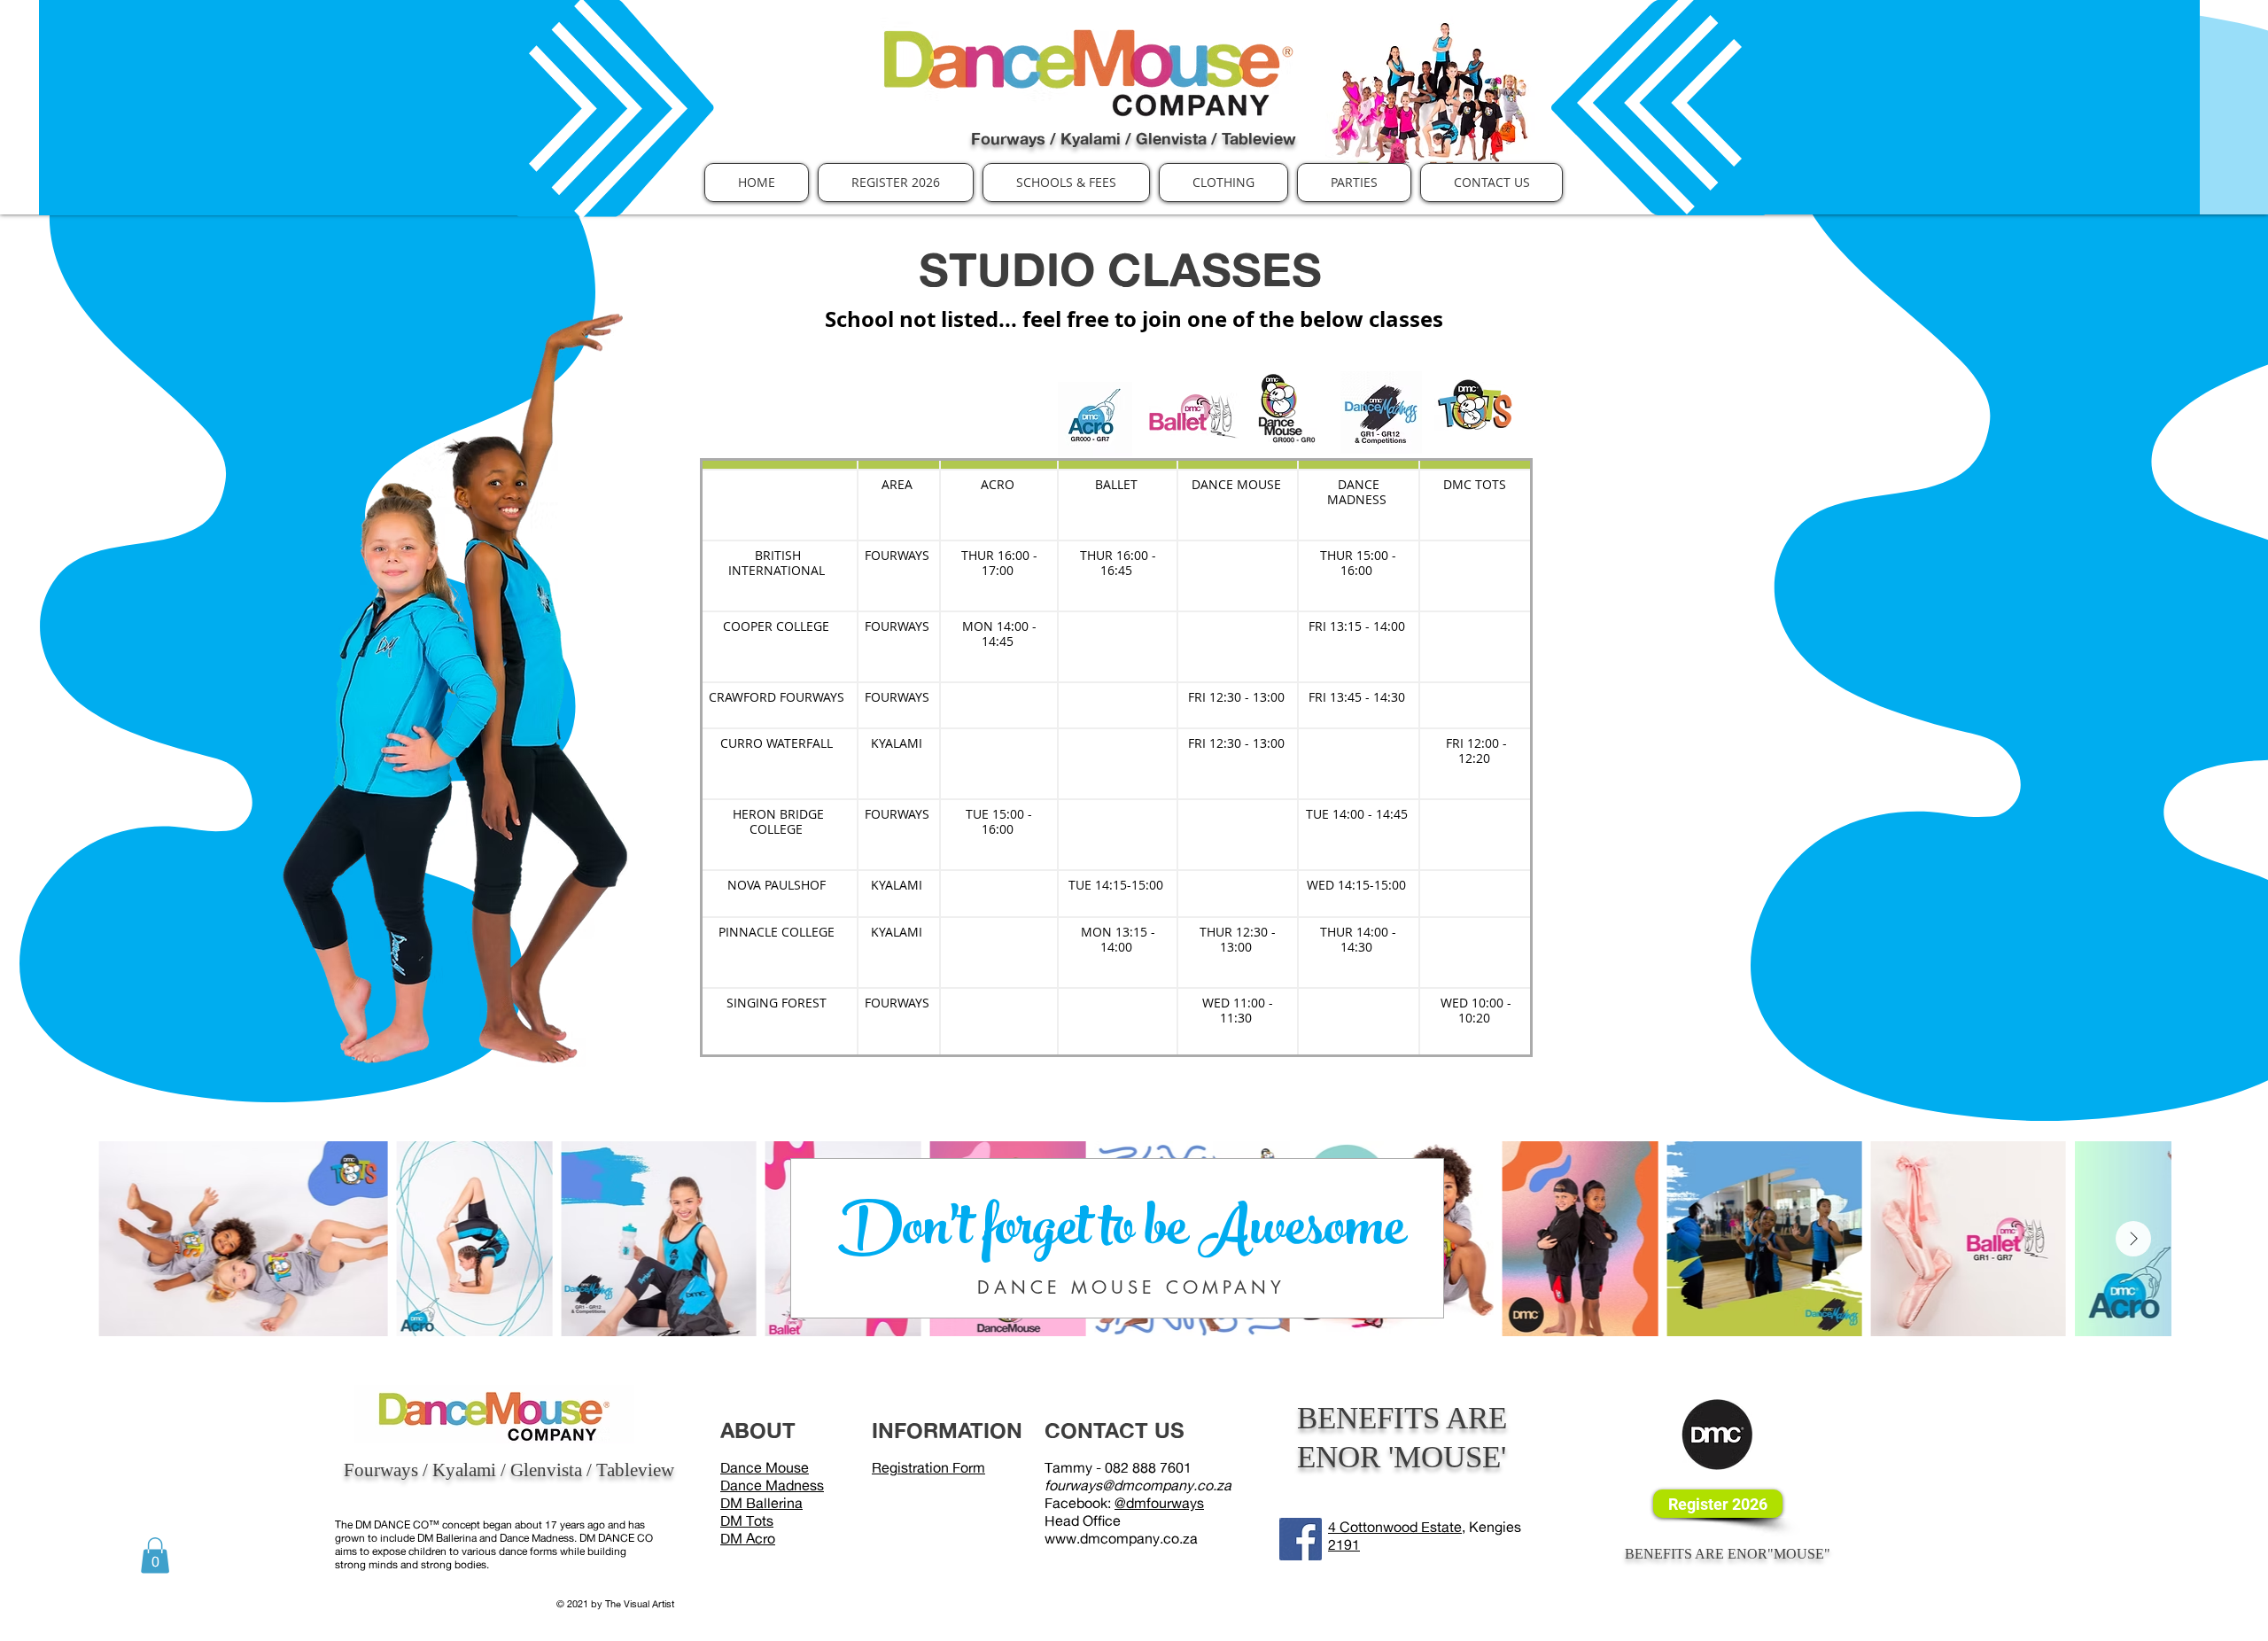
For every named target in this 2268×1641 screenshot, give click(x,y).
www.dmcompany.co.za (1121, 1538)
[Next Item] (2133, 1239)
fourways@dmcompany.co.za (1138, 1485)
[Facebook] (1301, 1539)
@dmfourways (1159, 1503)
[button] (1066, 183)
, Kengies (1491, 1527)
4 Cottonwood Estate (1395, 1527)
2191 (1344, 1544)
